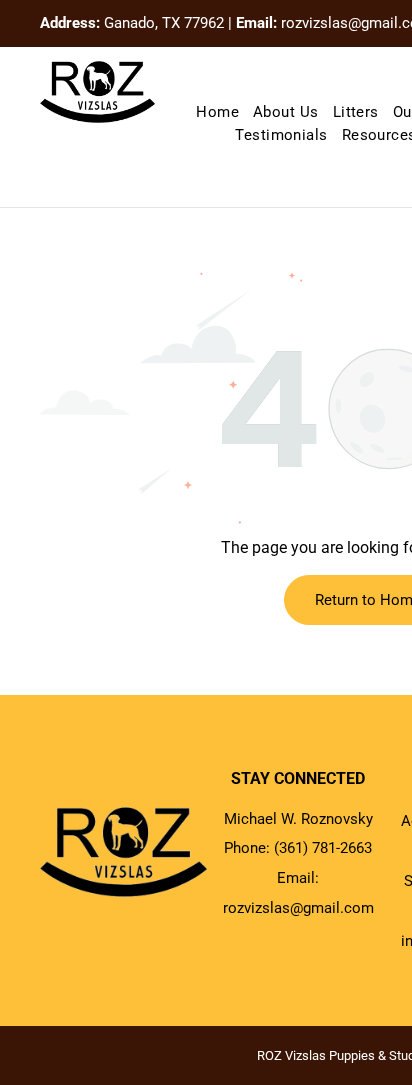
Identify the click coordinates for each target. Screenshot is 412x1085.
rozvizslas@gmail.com (298, 908)
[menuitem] (217, 112)
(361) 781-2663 (323, 848)
